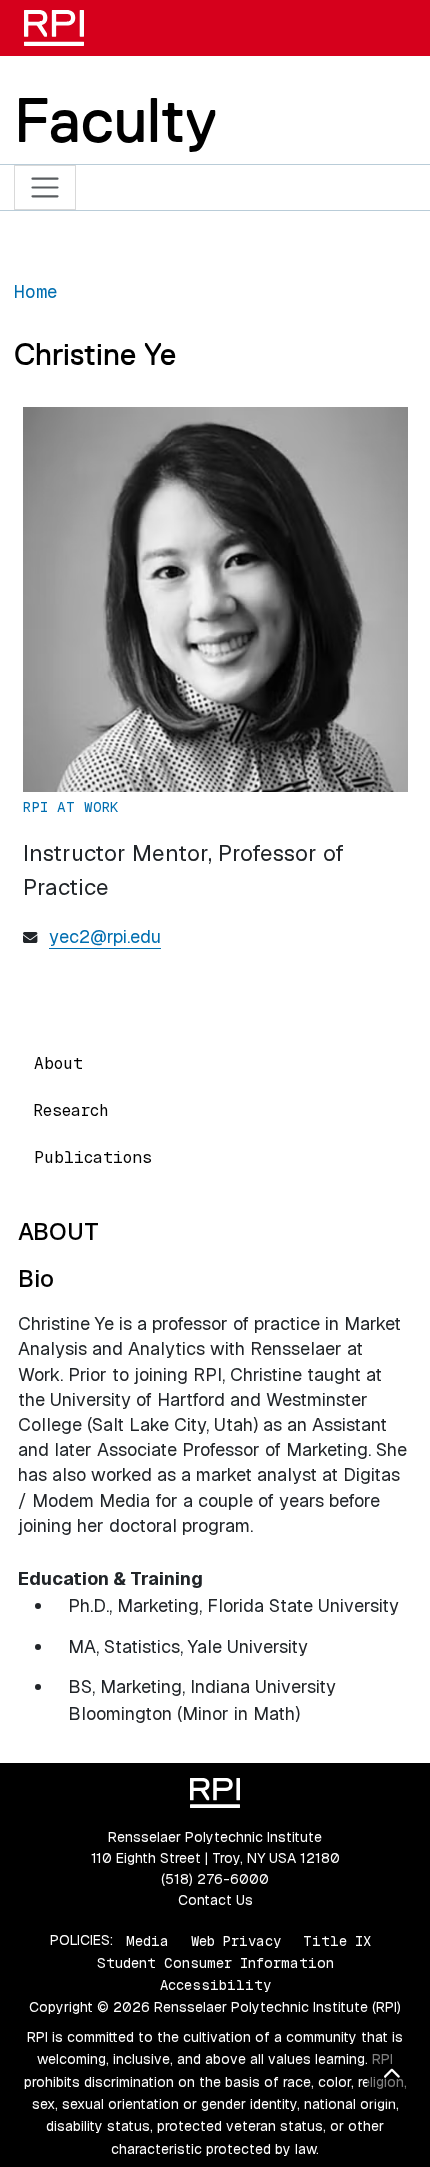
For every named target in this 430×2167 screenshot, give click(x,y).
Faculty (115, 120)
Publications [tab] (93, 1157)
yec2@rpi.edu (105, 936)
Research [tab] (71, 1110)
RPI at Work (71, 807)
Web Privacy (236, 1940)
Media (147, 1940)
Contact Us (215, 1900)
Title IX (337, 1940)
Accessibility (215, 1985)
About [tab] (58, 1063)
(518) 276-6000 (215, 1879)
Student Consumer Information (215, 1963)
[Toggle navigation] (45, 187)
